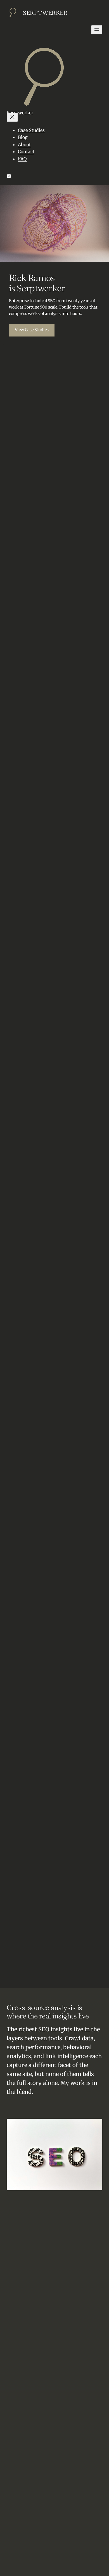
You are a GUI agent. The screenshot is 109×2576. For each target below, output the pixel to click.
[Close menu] (12, 117)
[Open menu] (97, 30)
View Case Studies (32, 330)
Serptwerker (45, 13)
